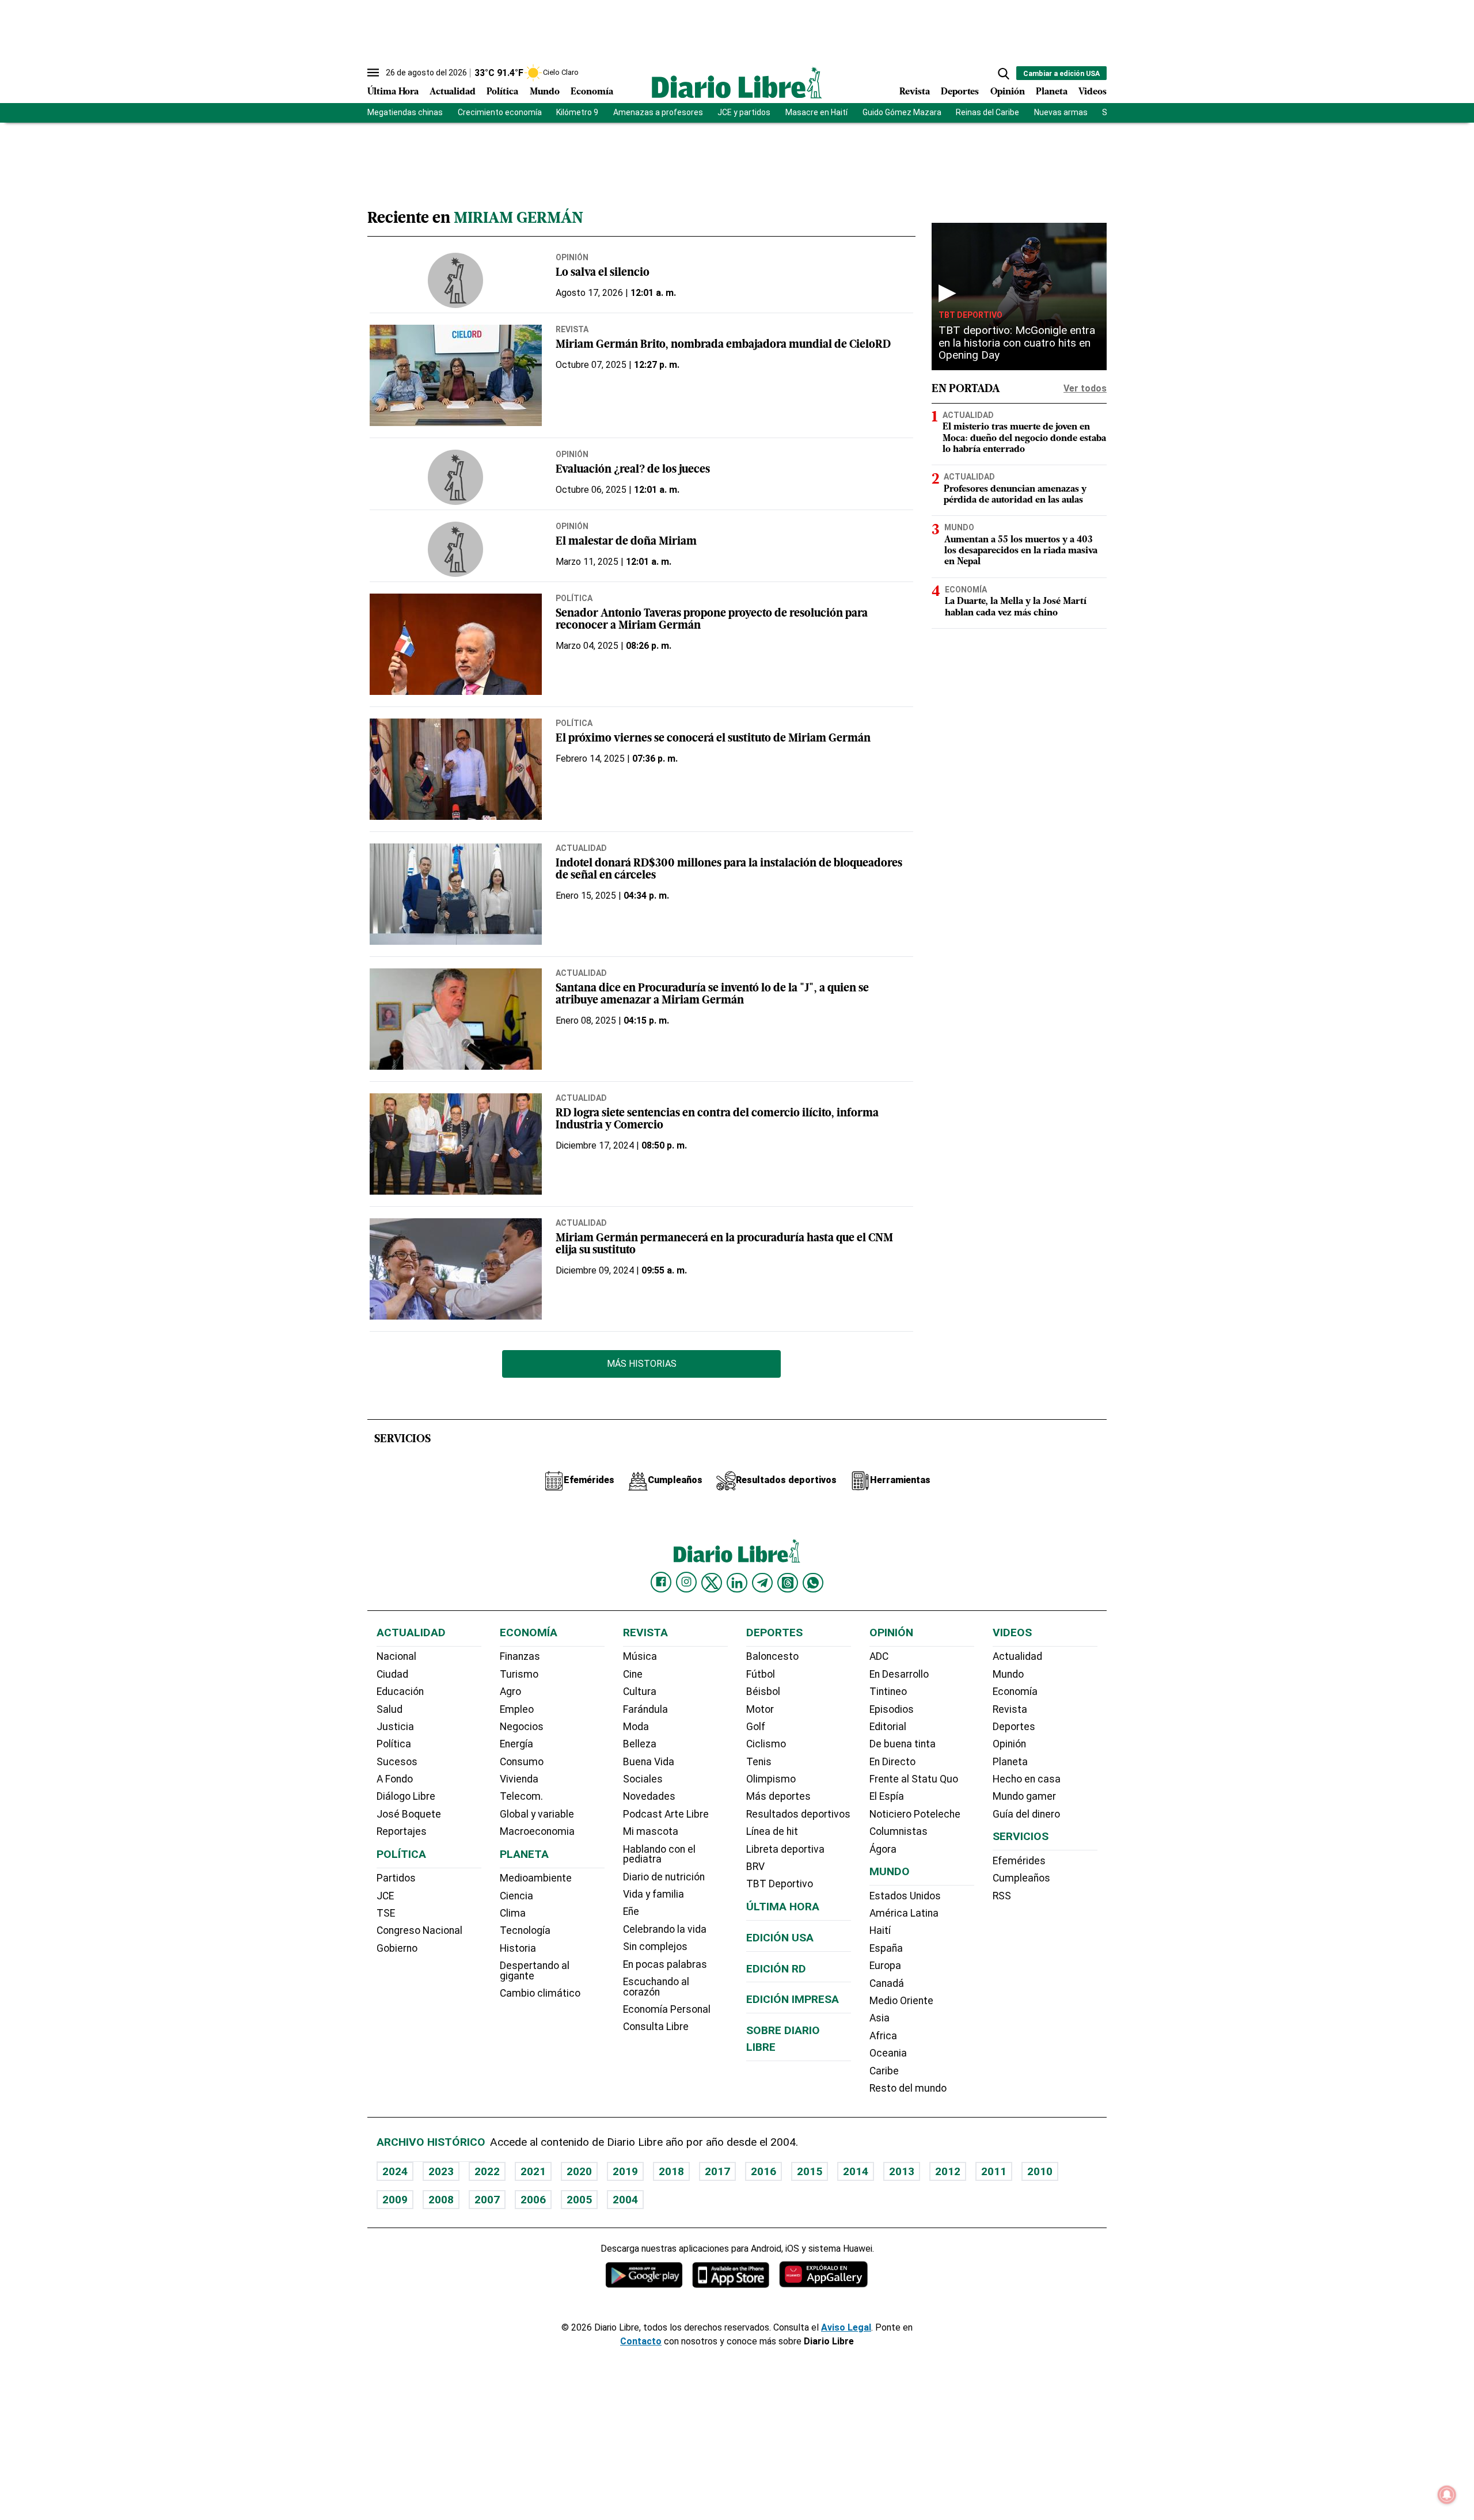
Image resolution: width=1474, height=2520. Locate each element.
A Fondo (395, 1779)
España (886, 1948)
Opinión (1008, 92)
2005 (579, 2200)
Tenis (759, 1762)
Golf (756, 1727)
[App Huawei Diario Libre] (823, 2274)
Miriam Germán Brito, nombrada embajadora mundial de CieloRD (723, 345)
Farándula (645, 1709)
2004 (625, 2200)
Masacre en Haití (816, 112)
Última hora (783, 1907)
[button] (1004, 74)
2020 (579, 2171)
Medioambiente (536, 1878)
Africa (883, 2036)
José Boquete (409, 1814)
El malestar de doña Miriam (626, 542)
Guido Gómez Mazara (902, 112)
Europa (885, 1966)
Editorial (888, 1727)
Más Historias (642, 1364)
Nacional (396, 1656)
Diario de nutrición (664, 1877)
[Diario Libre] (737, 83)
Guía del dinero (1026, 1814)
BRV (755, 1867)
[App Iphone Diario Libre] (731, 2274)
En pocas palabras (665, 1964)
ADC (879, 1656)
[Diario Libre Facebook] (661, 1582)
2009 (395, 2200)
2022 (487, 2171)
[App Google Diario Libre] (644, 2274)
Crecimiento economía (500, 112)
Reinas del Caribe (987, 112)
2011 (994, 2171)
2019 (625, 2171)
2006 (533, 2200)
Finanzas (520, 1656)
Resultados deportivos (798, 1814)
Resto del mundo (908, 2088)
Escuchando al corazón (656, 1987)
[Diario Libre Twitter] (712, 1583)
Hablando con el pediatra (659, 1854)
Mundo (545, 92)
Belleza (640, 1744)
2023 (441, 2171)
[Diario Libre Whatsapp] (813, 1583)
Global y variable (537, 1814)
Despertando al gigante (535, 1971)
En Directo (892, 1762)
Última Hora (393, 92)
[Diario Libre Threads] (788, 1583)
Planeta (1052, 92)
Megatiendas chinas (405, 112)
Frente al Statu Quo (914, 1779)
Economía (592, 92)
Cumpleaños (1021, 1878)
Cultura (640, 1692)
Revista (915, 92)
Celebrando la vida (665, 1929)
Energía (516, 1744)
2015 (810, 2171)
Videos (1093, 92)
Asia (880, 2018)
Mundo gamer (1024, 1796)
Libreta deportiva (785, 1849)
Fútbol (761, 1674)
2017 (717, 2171)
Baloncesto (772, 1656)
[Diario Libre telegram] (762, 1583)
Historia (518, 1948)
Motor (760, 1709)
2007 (487, 2200)
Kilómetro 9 (577, 112)
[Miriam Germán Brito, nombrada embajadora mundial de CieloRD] (456, 375)
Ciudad (392, 1674)
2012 (948, 2171)
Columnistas (899, 1831)
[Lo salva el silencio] (456, 280)
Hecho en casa (1027, 1779)
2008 (441, 2200)
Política (502, 92)
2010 (1040, 2171)
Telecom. (521, 1796)
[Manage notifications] (1447, 2495)
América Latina (904, 1913)
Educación (400, 1692)
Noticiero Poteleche (915, 1814)
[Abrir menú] (373, 73)
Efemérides (1019, 1861)
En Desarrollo (899, 1674)
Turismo (519, 1674)
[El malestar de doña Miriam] (456, 549)
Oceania (888, 2053)
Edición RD (776, 1969)
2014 (856, 2171)
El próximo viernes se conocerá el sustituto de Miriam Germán (713, 739)
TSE (386, 1913)
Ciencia (516, 1896)
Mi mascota (651, 1831)
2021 (533, 2171)
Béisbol (763, 1692)
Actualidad (453, 92)
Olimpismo (771, 1779)
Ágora (883, 1849)
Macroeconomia (537, 1831)
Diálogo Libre (406, 1796)
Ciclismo (766, 1744)
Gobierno (397, 1948)
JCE (385, 1896)
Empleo (517, 1709)
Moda (636, 1727)
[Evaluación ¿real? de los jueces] (456, 477)
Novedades (649, 1796)
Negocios (522, 1727)
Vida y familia (654, 1894)
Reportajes (402, 1831)
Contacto (641, 2341)
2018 (671, 2171)
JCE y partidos (744, 112)
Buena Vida (649, 1762)
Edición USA (780, 1938)
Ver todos (1085, 388)
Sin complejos (655, 1947)
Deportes (960, 92)
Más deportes (778, 1796)
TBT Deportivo (970, 315)
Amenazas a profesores (658, 112)
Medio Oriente (901, 2001)
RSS (1002, 1896)
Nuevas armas (1061, 112)
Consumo (522, 1762)
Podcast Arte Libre (666, 1814)
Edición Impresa (793, 1999)
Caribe (884, 2071)
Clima (513, 1913)
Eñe (631, 1911)
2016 (763, 2171)
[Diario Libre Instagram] (686, 1582)
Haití (880, 1930)
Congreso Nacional (419, 1930)
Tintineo (888, 1692)
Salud (390, 1709)
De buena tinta (903, 1744)
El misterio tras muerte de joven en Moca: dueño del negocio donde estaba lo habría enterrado (1024, 438)
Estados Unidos (905, 1896)
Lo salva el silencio (603, 273)
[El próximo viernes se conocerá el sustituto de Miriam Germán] (456, 769)
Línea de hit (772, 1831)
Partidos (396, 1878)
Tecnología (525, 1930)
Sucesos (397, 1762)
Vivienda (519, 1779)
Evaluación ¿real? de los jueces (633, 470)
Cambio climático (540, 1993)
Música (640, 1656)
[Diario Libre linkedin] (737, 1583)
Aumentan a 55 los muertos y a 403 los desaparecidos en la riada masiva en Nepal (1021, 551)
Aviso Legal (846, 2327)
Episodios (892, 1709)
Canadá (887, 1983)
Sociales (643, 1779)
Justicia (395, 1727)
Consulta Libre (656, 2027)
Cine (633, 1674)
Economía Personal (667, 2009)
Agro (510, 1692)
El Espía (887, 1796)
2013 (902, 2171)
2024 (395, 2171)
